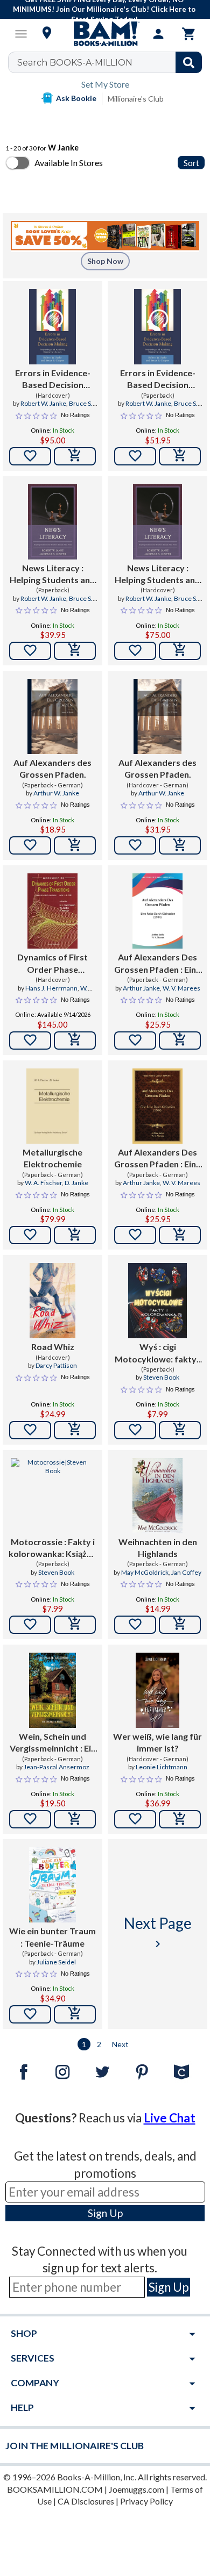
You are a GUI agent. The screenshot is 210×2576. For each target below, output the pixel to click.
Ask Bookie (76, 98)
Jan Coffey (186, 1572)
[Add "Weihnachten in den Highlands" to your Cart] (180, 1625)
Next (120, 2044)
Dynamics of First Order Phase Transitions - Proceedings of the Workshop (52, 964)
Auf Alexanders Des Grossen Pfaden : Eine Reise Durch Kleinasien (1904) (157, 964)
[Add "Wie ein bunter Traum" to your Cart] (75, 2014)
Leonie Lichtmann (162, 1767)
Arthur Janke (141, 988)
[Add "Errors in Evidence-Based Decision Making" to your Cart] (75, 456)
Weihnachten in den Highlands (158, 1548)
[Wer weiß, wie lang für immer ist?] (158, 1690)
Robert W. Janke (43, 403)
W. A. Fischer (43, 1183)
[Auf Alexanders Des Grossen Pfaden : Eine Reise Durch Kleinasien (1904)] (157, 911)
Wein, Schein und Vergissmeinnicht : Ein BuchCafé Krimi (53, 1743)
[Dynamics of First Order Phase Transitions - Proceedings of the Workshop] (53, 911)
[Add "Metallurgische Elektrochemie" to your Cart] (75, 1235)
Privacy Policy (146, 2501)
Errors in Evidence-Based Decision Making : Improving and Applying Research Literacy (52, 379)
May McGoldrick (145, 1572)
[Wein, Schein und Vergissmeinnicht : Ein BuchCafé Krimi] (53, 1690)
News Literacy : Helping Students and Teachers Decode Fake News (52, 575)
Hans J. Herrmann (51, 988)
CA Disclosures (86, 2501)
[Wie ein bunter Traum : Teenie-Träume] (53, 1885)
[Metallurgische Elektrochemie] (52, 1106)
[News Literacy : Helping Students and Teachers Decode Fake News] (52, 522)
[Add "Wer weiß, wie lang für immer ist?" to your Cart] (180, 1819)
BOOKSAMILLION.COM (55, 2489)
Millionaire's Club (136, 99)
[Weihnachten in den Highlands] (157, 1496)
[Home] (105, 34)
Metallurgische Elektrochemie (52, 1158)
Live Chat (170, 2118)
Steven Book (161, 1377)
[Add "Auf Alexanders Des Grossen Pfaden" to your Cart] (180, 1041)
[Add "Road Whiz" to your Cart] (75, 1430)
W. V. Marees (181, 988)
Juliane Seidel (56, 1962)
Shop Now (105, 261)
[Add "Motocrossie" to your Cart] (75, 1625)
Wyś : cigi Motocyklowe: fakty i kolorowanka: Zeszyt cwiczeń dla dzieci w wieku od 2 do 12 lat (157, 1353)
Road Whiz (53, 1347)
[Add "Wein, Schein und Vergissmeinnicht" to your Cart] (75, 1819)
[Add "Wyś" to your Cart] (180, 1430)
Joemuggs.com (136, 2489)
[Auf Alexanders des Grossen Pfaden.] (52, 716)
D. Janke (76, 1183)
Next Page (158, 1932)
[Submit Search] (189, 62)
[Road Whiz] (52, 1301)
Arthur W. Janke (56, 793)
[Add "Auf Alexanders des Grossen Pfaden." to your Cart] (75, 845)
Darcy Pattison (56, 1365)
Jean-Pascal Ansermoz (57, 1767)
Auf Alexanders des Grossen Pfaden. (52, 768)
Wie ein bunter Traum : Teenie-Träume (52, 1937)
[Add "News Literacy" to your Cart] (75, 651)
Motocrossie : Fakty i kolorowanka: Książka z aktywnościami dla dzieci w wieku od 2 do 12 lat (53, 1548)
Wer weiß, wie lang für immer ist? (157, 1742)
